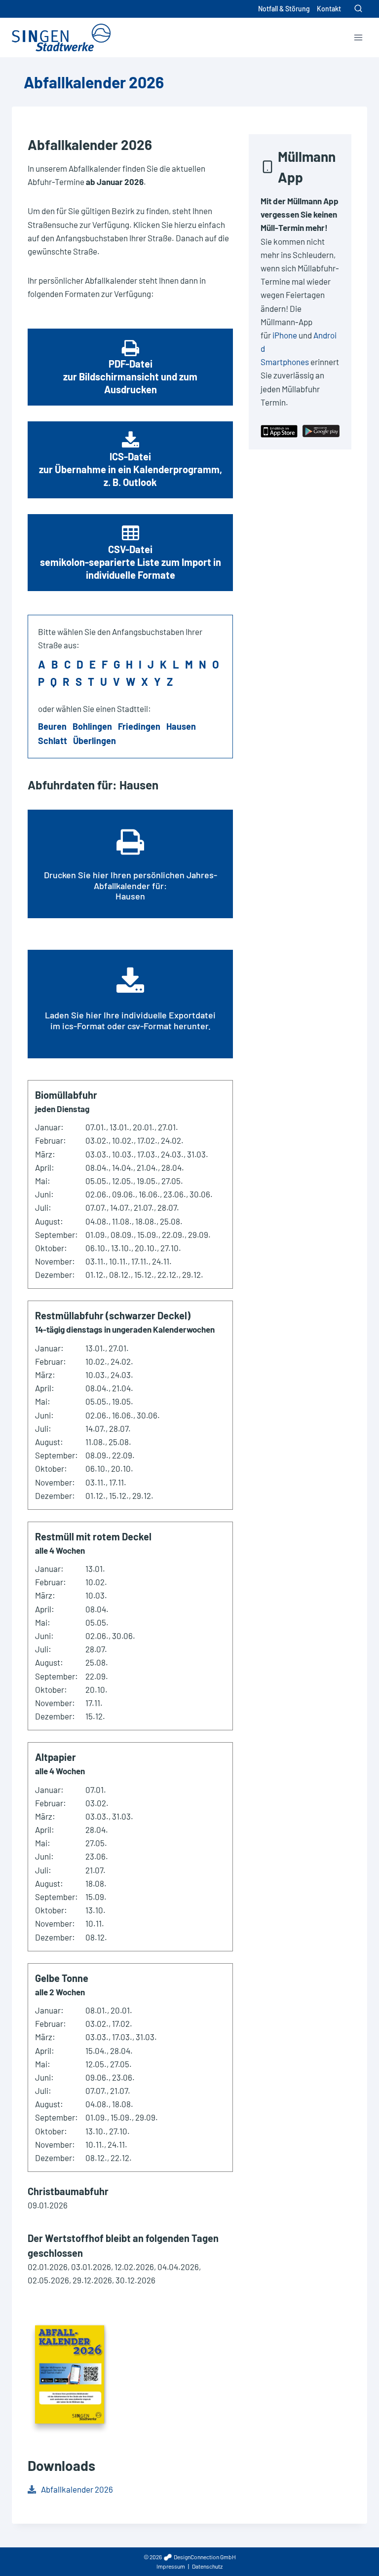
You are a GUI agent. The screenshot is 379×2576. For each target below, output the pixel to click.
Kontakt (329, 9)
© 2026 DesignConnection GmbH (190, 2557)
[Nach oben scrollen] (354, 2546)
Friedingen (139, 726)
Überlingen (95, 741)
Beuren (52, 726)
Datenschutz (207, 2566)
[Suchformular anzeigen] (358, 9)
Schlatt (53, 741)
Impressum (171, 2566)
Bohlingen (92, 726)
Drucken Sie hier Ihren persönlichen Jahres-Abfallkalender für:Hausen (131, 885)
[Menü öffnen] (358, 37)
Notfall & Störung (284, 9)
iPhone (285, 335)
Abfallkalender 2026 (77, 2489)
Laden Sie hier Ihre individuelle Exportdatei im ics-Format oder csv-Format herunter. (130, 1020)
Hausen (181, 726)
